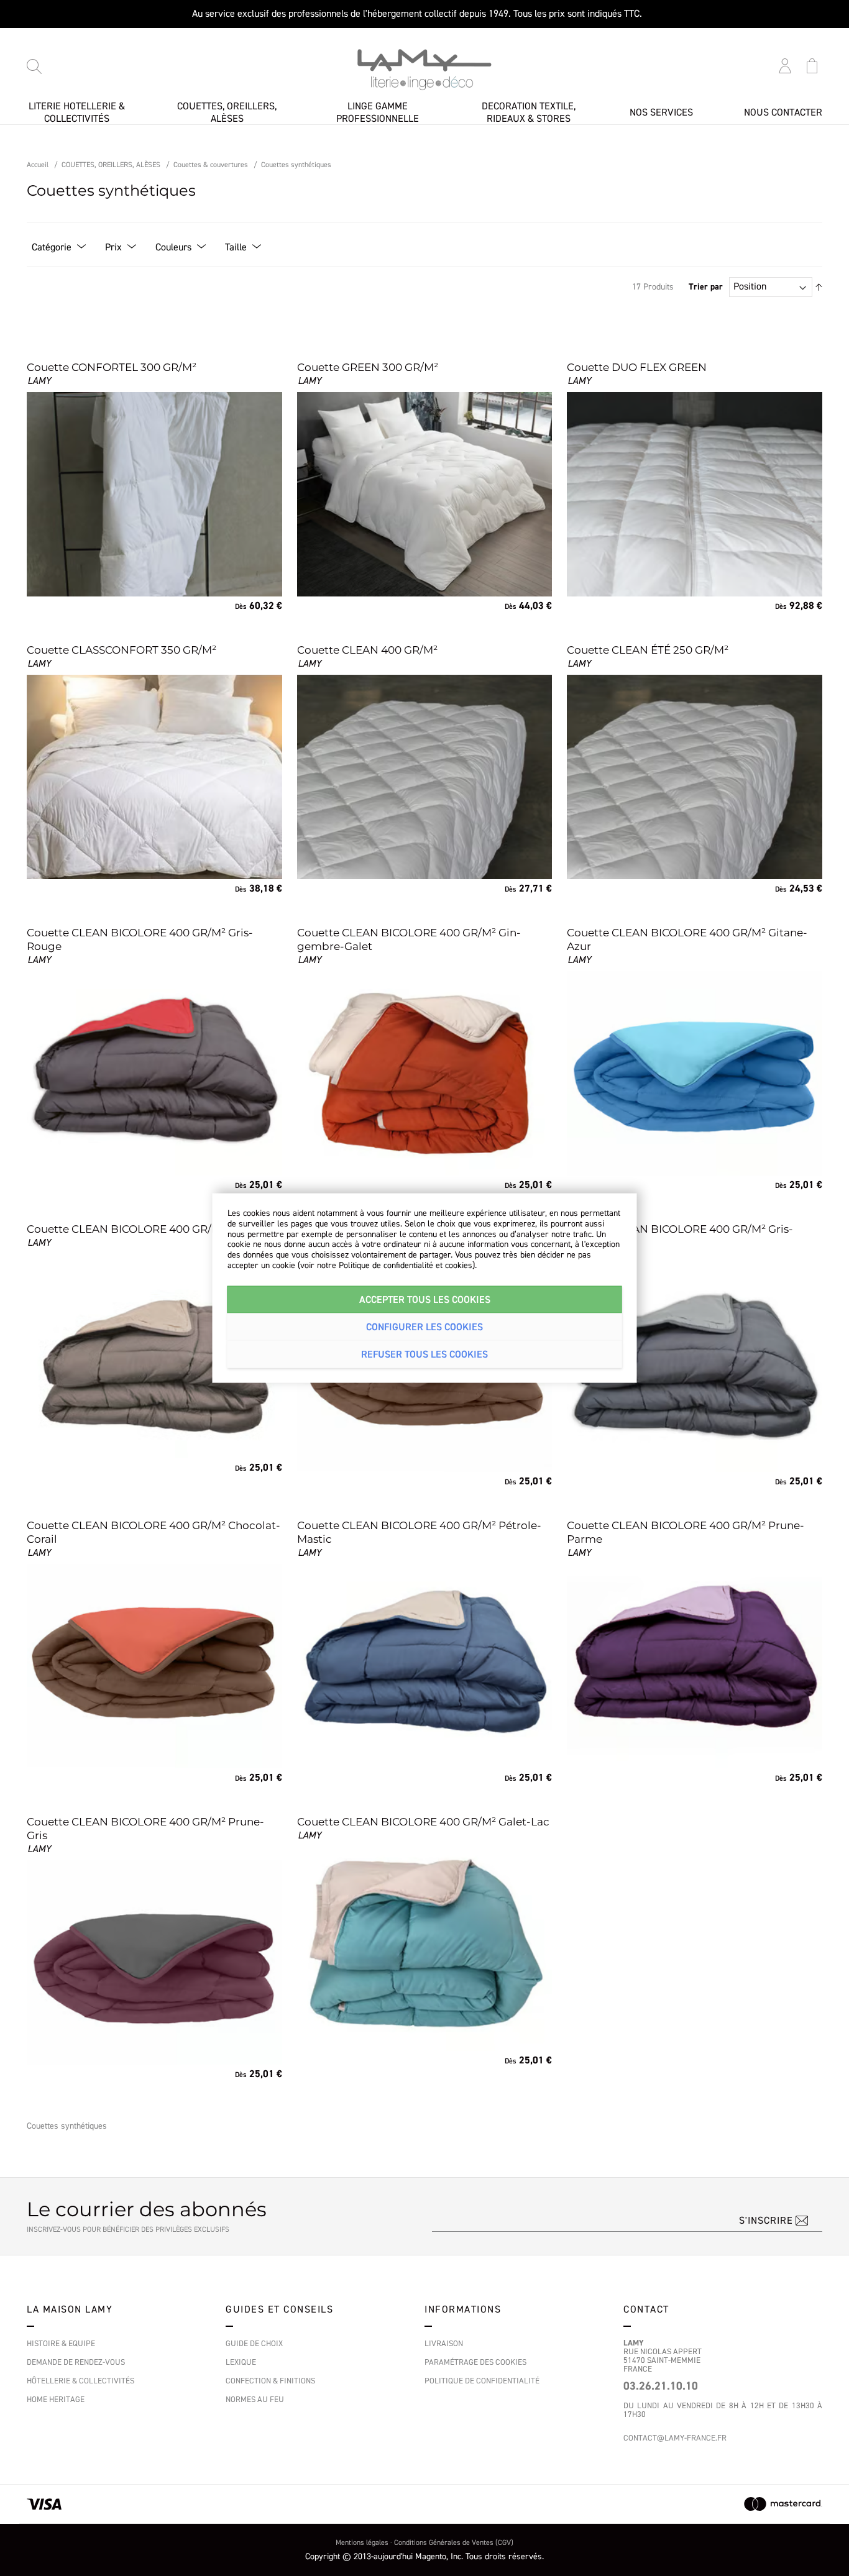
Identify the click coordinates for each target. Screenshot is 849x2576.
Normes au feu (255, 2400)
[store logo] (424, 70)
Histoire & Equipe (61, 2344)
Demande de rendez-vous (76, 2362)
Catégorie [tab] (52, 247)
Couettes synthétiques (296, 165)
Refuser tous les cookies (424, 1354)
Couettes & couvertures (211, 165)
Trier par (706, 287)
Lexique (241, 2362)
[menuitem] (76, 113)
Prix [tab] (113, 247)
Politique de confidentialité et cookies (406, 1266)
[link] (154, 486)
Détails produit (93, 574)
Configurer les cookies (424, 1327)
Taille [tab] (236, 247)
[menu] (424, 112)
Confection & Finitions (270, 2381)
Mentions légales (362, 2543)
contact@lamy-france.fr (675, 2438)
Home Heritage (56, 2400)
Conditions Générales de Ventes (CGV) (454, 2543)
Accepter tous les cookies (425, 1299)
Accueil (38, 165)
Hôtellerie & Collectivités (80, 2381)
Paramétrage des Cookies (475, 2362)
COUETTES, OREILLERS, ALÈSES (111, 165)
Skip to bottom (53, 58)
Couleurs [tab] (173, 247)
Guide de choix (254, 2344)
